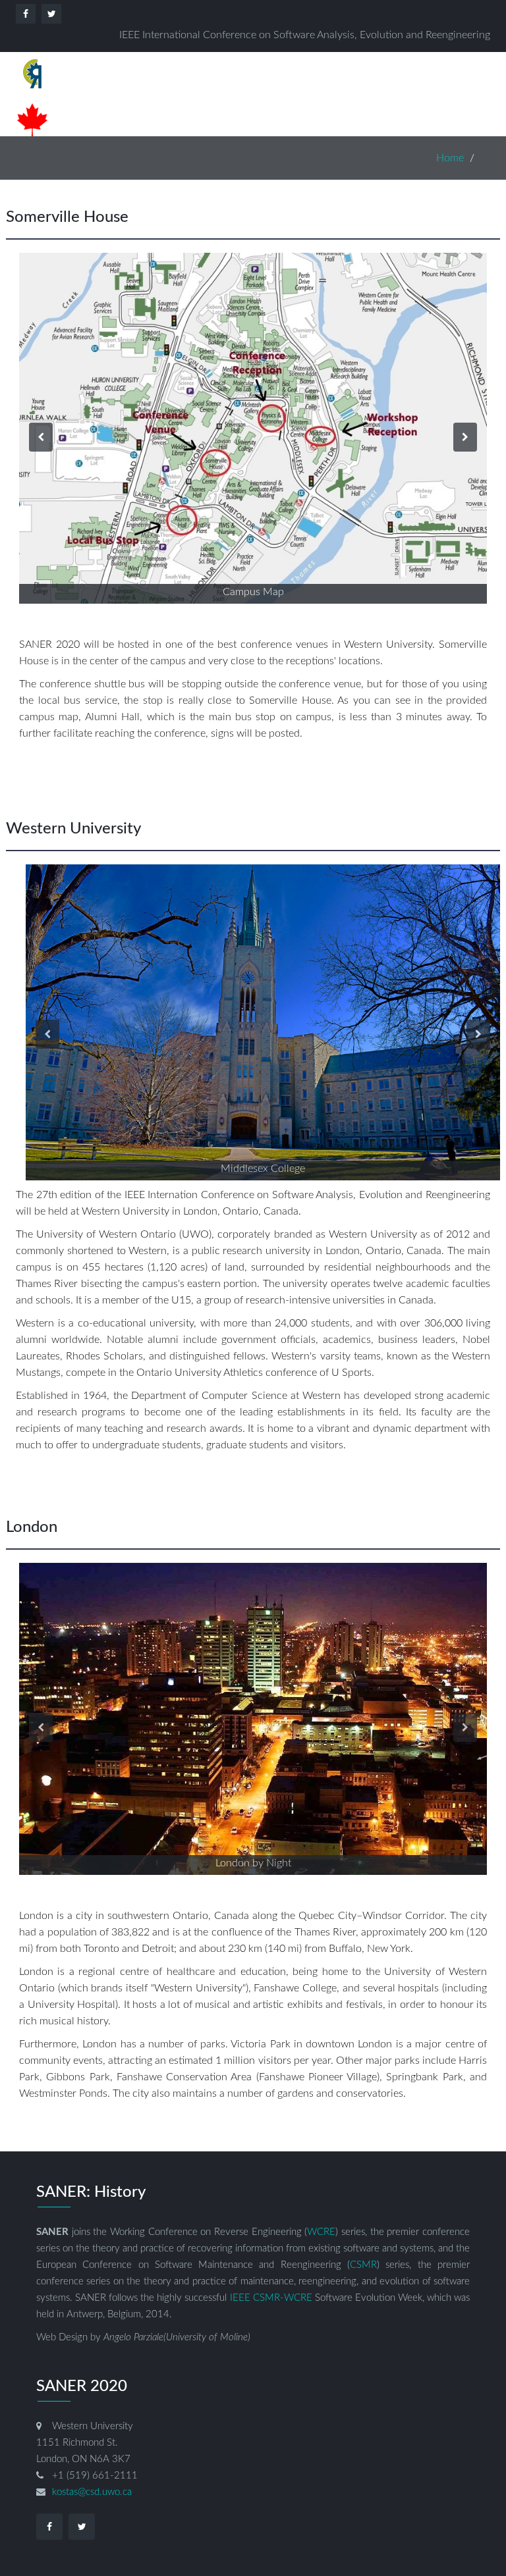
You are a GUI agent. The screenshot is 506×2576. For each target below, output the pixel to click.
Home (450, 158)
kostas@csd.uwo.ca (92, 2492)
